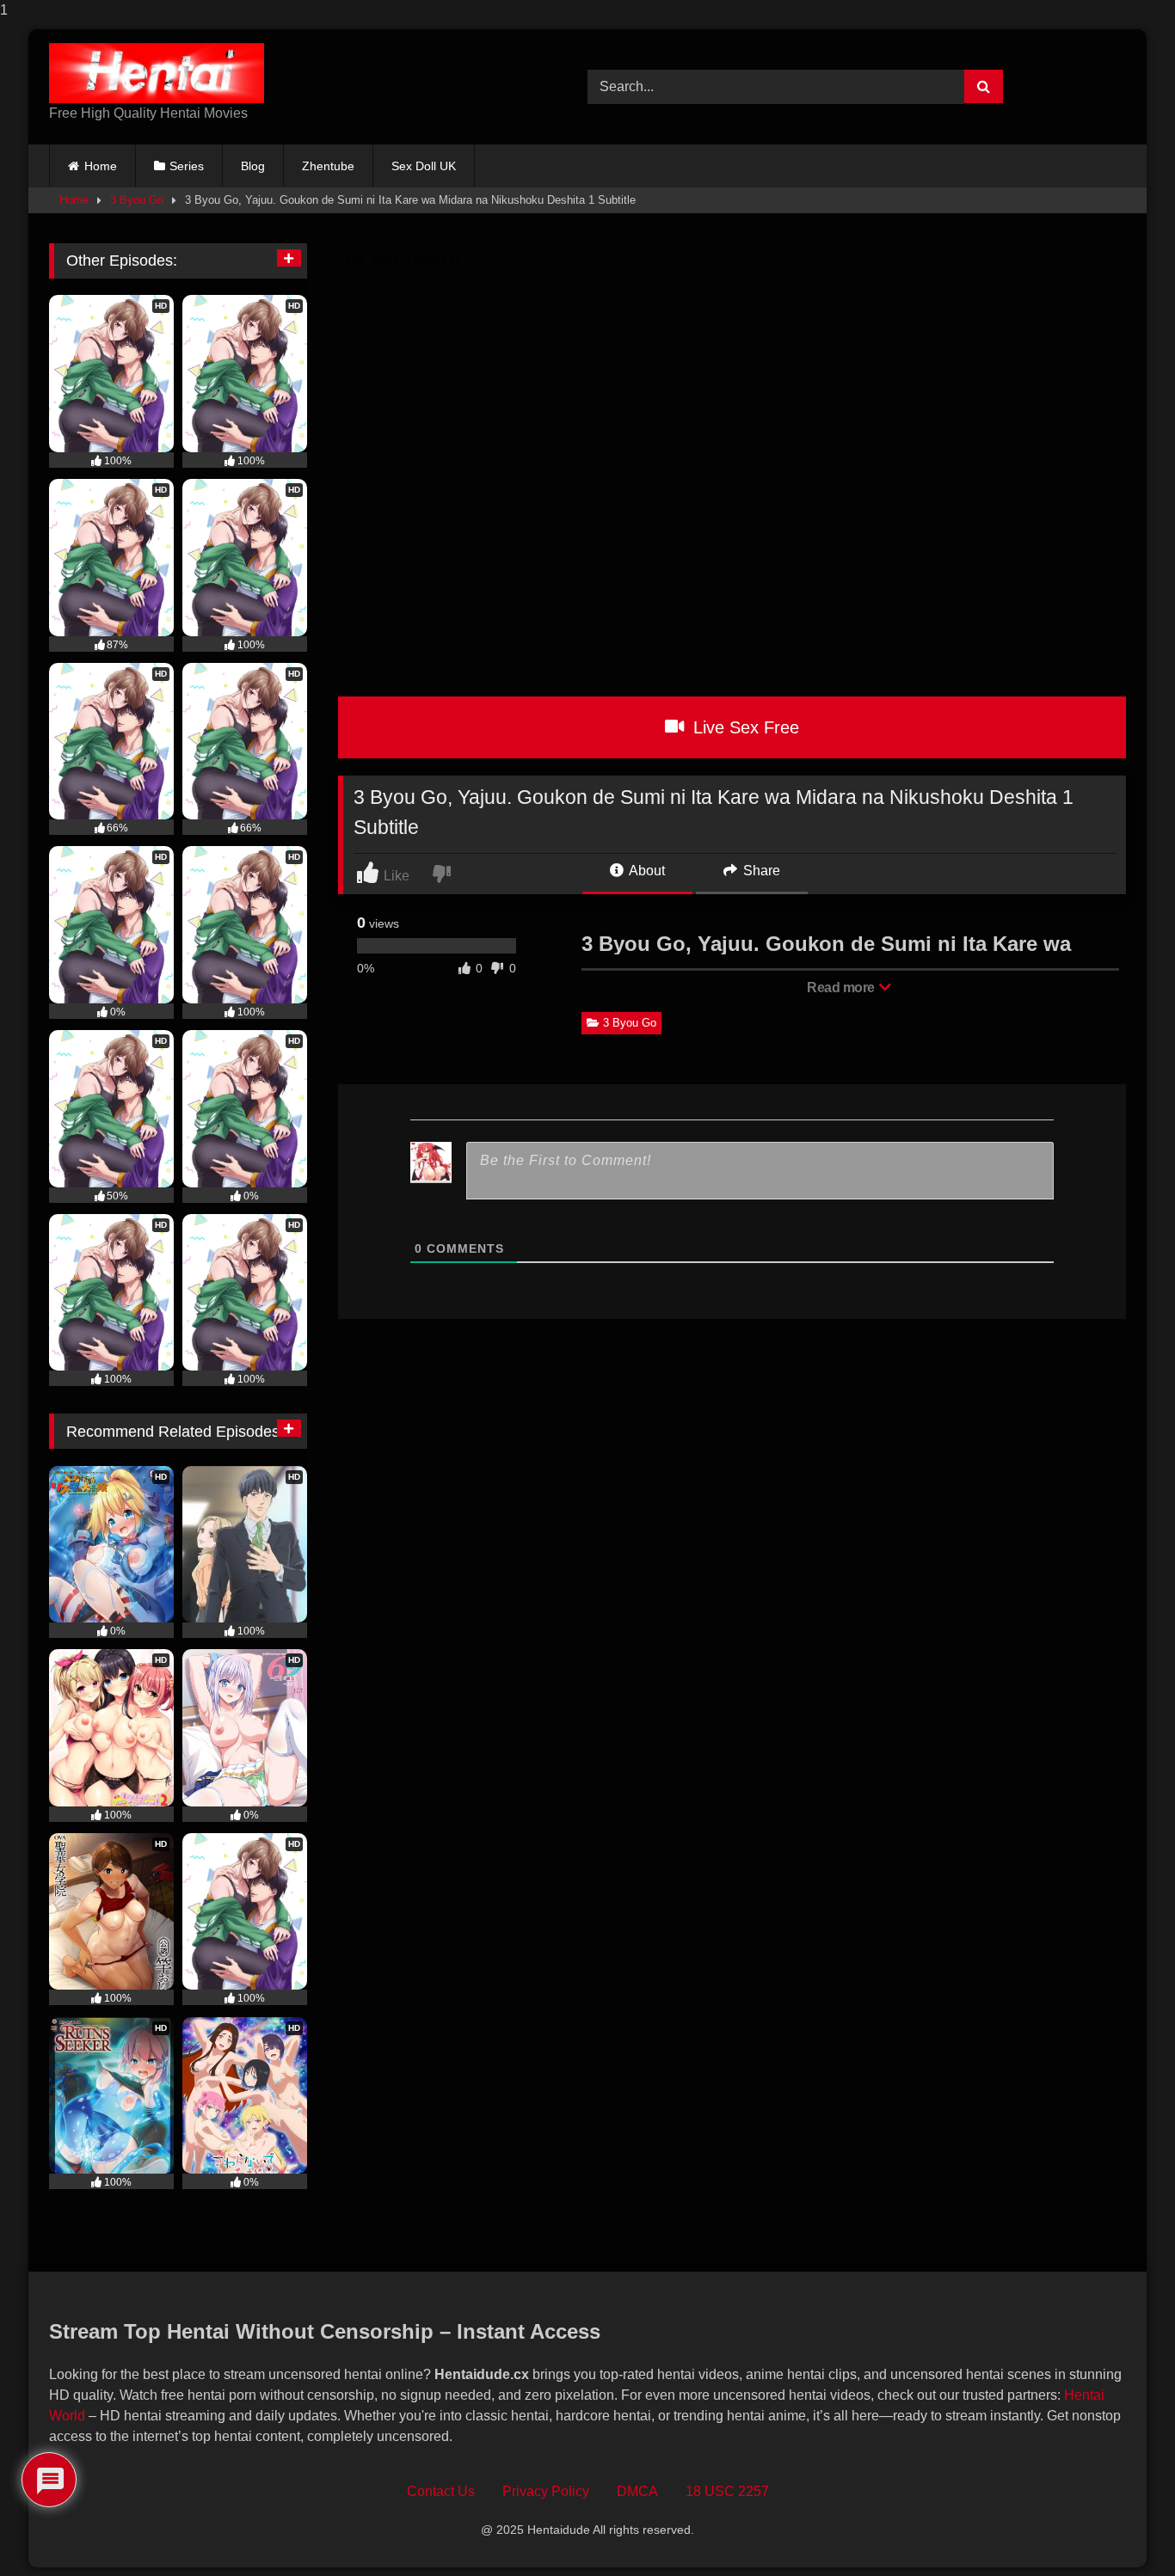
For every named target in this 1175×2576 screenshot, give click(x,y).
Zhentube (328, 166)
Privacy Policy (546, 2491)
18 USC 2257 (727, 2491)
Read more (842, 987)
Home (101, 166)
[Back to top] (1123, 2528)
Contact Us (441, 2491)
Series (187, 166)
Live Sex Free (744, 727)
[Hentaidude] (157, 73)
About (646, 871)
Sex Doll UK (424, 166)
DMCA (637, 2491)
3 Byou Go (137, 200)
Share (760, 871)
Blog (253, 166)
